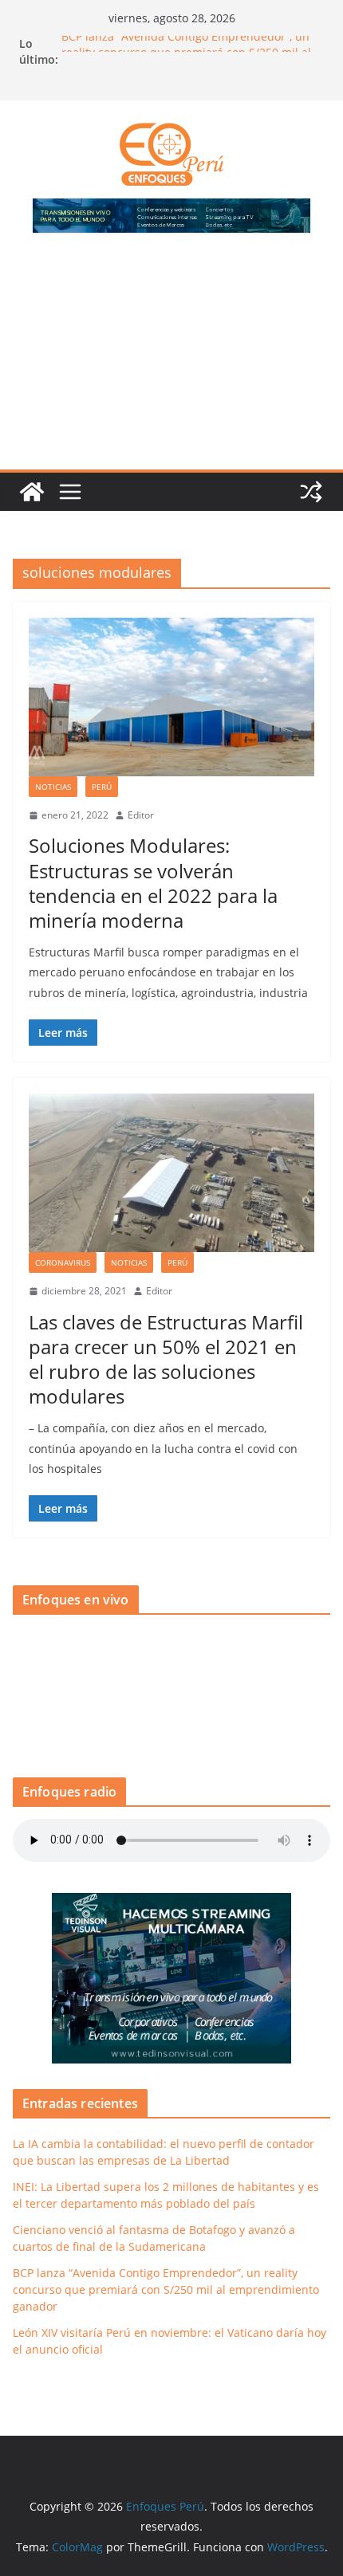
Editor (141, 815)
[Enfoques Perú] (32, 492)
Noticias (53, 787)
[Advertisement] (171, 361)
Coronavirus (63, 1262)
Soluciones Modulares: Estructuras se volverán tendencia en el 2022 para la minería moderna (153, 883)
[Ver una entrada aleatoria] (311, 492)
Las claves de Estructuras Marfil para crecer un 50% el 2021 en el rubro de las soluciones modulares (166, 1359)
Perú (102, 787)
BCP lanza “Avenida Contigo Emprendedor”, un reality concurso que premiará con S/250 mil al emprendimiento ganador (166, 2289)
